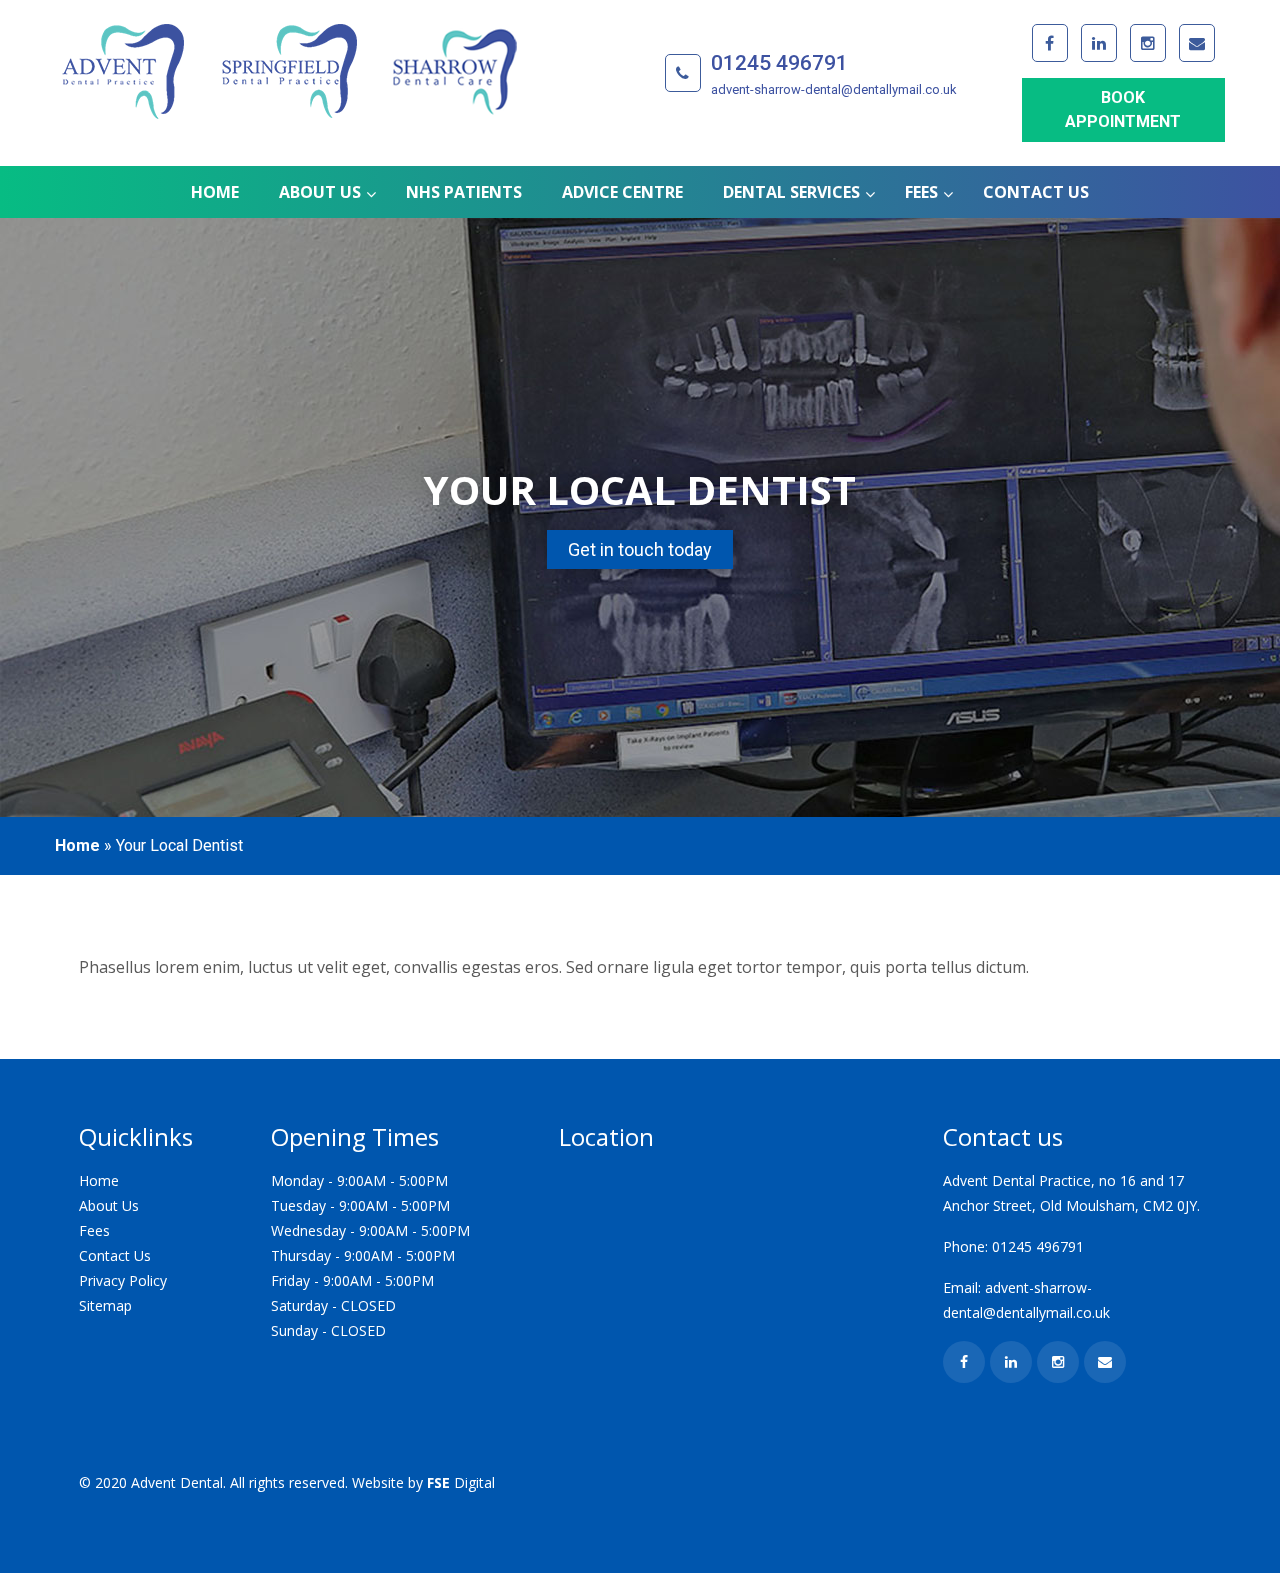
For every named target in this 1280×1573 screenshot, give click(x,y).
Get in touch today (640, 549)
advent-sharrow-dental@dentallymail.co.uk (834, 89)
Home (77, 845)
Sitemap (105, 1305)
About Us (109, 1205)
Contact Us (115, 1255)
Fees (94, 1230)
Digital (461, 1482)
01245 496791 (779, 63)
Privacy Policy (123, 1280)
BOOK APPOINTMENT (1123, 109)
